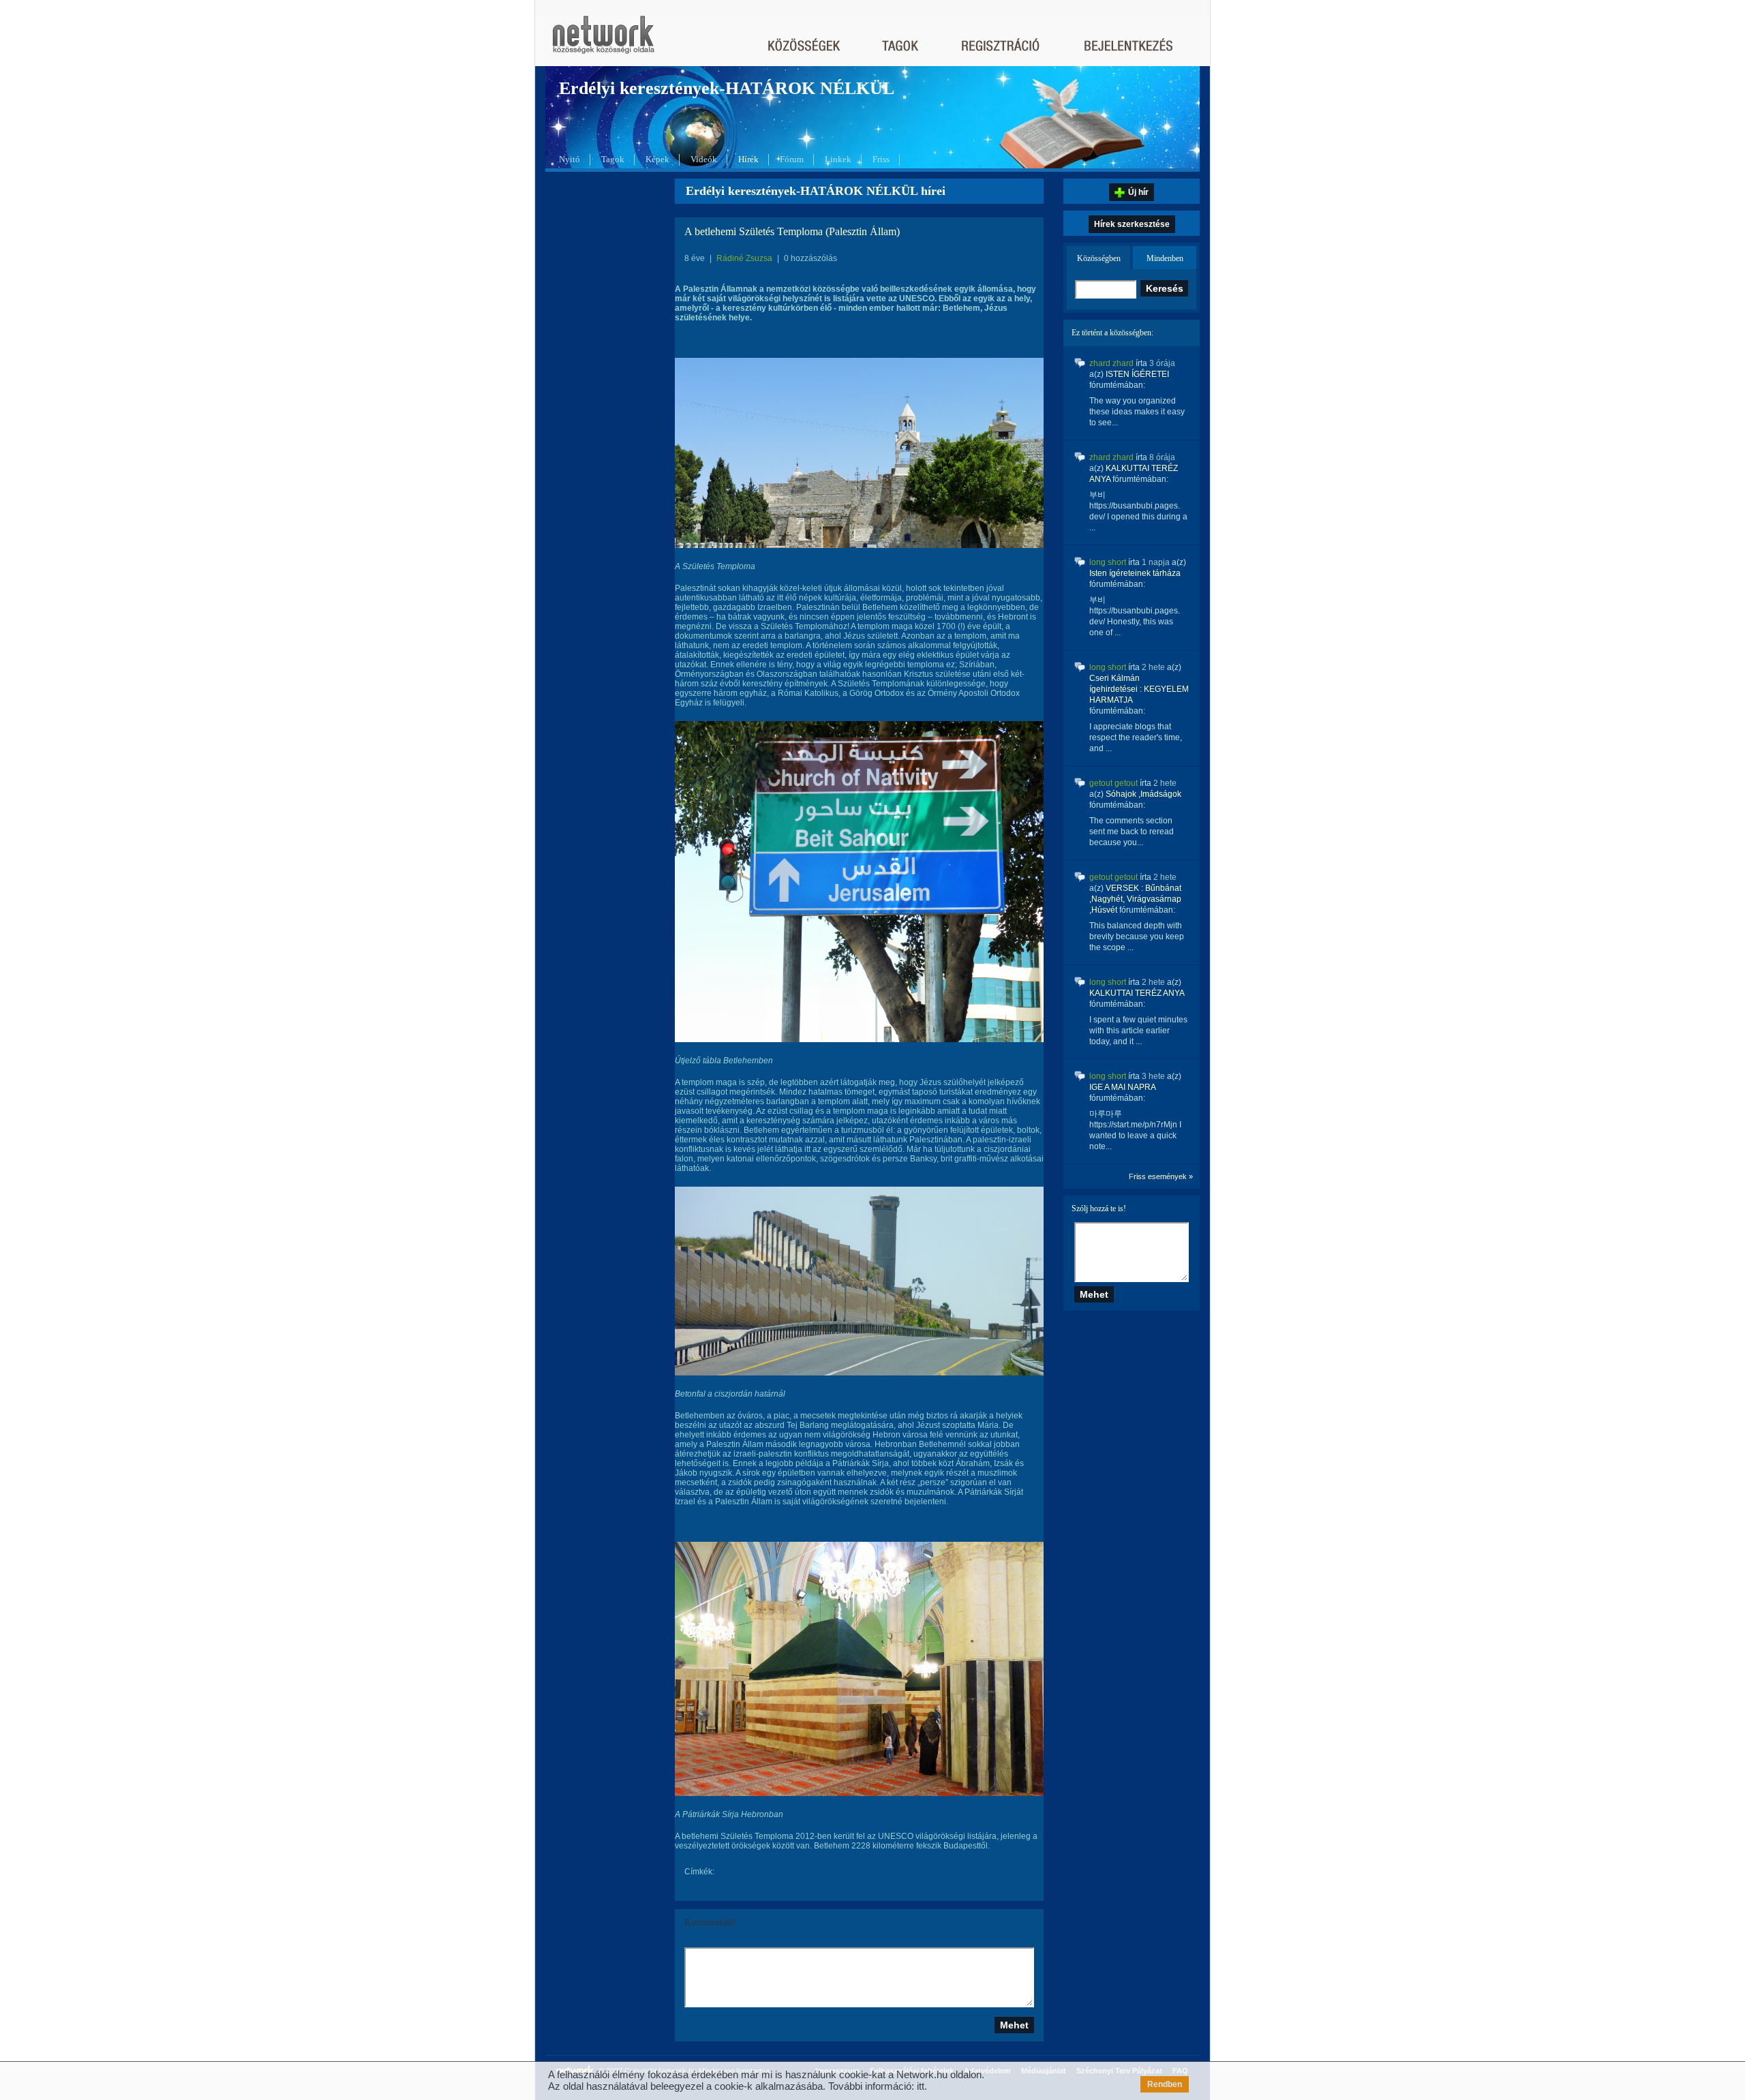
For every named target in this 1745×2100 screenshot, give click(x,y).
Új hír (1138, 192)
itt (921, 2086)
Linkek (838, 159)
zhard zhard (1111, 363)
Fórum (792, 159)
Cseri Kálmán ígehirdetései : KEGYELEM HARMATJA (1139, 689)
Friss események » (1161, 1176)
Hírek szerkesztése (1132, 224)
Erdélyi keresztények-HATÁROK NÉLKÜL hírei (816, 191)
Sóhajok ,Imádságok (1143, 794)
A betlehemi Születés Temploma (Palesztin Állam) (792, 231)
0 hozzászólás (810, 258)
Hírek (748, 159)
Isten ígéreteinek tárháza (1135, 573)
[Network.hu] (603, 41)
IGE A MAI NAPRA (1122, 1087)
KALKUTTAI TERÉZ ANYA (1137, 993)
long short (1108, 562)
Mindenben (1165, 258)
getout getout (1113, 783)
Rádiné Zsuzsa (744, 258)
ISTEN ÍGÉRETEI (1137, 374)
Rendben (1165, 2084)
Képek (657, 159)
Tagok (613, 159)
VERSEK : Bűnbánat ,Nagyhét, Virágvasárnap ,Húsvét (1135, 899)
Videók (704, 159)
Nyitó (570, 159)
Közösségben (1099, 258)
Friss (881, 159)
